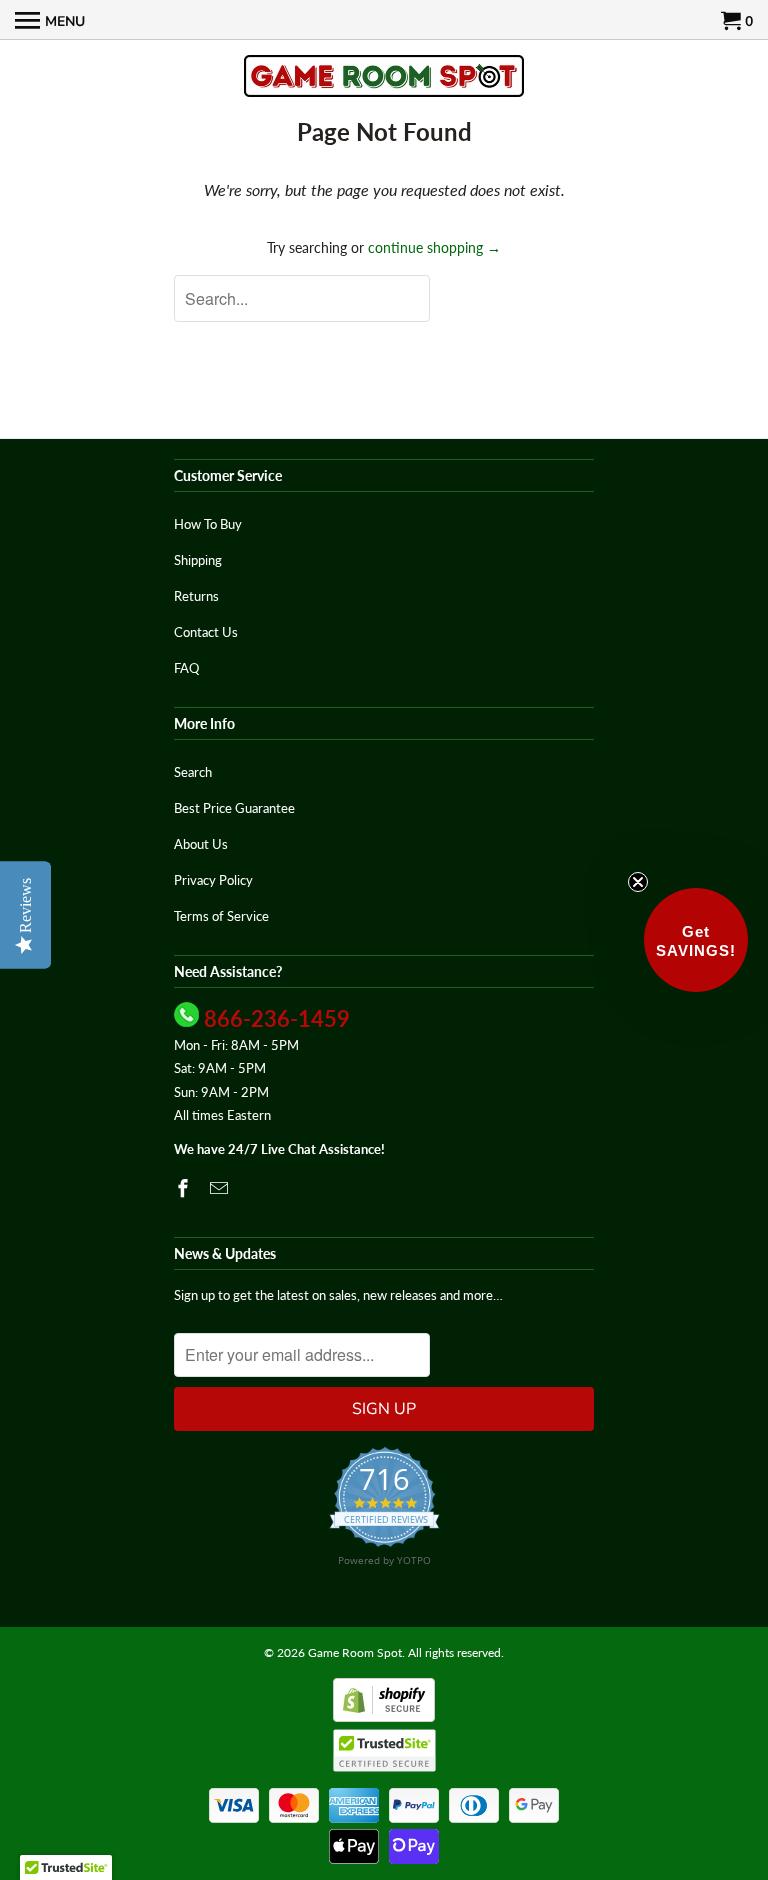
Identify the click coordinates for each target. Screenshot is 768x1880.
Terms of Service (221, 916)
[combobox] (302, 298)
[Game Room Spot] (384, 77)
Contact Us (206, 632)
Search (193, 772)
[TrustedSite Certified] (384, 1750)
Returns (196, 596)
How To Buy (208, 524)
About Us (201, 844)
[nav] (50, 20)
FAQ (186, 668)
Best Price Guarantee (234, 808)
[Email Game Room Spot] (221, 1188)
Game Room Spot (355, 1652)
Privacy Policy (213, 880)
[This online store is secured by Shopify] (384, 1717)
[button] (696, 940)
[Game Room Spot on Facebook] (185, 1188)
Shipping (198, 560)
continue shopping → (434, 247)
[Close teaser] (638, 882)
